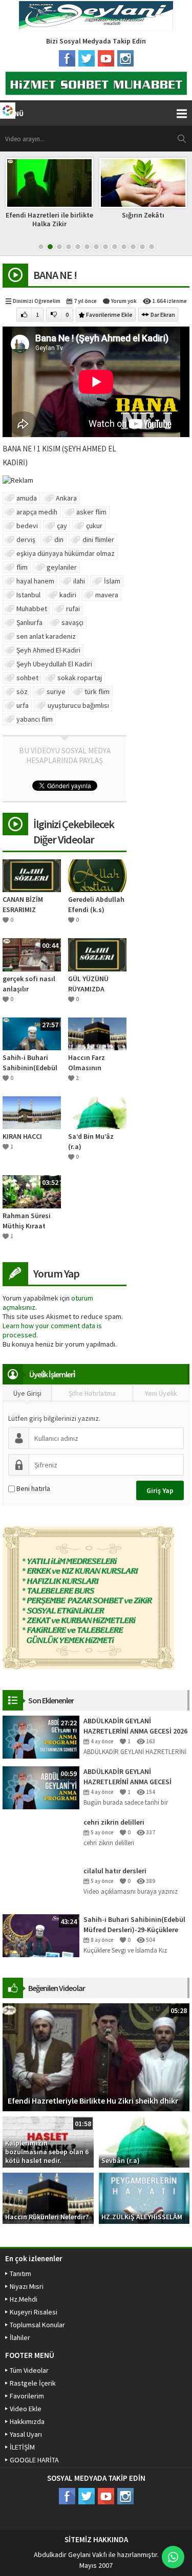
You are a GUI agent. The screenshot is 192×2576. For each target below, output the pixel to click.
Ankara (66, 498)
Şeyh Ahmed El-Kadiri (48, 650)
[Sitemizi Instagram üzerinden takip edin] (125, 58)
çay (62, 526)
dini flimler (98, 539)
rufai (73, 609)
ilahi (79, 581)
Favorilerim (27, 2396)
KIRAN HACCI (22, 1136)
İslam (112, 581)
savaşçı (72, 622)
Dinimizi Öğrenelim (37, 301)
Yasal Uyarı (26, 2434)
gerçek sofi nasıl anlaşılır (29, 984)
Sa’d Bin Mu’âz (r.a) (91, 1141)
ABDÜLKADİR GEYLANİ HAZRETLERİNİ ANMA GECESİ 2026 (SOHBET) (135, 1726)
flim (22, 567)
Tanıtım (20, 2274)
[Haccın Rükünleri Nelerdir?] (48, 2197)
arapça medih (37, 512)
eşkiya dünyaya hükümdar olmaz (66, 553)
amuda (27, 498)
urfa (23, 705)
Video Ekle (26, 2409)
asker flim (91, 512)
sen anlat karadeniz (46, 636)
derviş (26, 539)
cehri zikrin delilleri (114, 1822)
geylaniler (62, 567)
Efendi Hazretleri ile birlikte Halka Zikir (49, 219)
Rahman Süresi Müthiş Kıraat (27, 1221)
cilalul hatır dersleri (115, 1871)
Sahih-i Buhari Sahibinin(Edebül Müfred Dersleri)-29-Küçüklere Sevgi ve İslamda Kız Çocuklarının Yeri (134, 1925)
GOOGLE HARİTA (34, 2460)
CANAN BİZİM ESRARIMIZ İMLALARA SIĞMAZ (31, 905)
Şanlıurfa (29, 622)
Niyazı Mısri (27, 2286)
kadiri (68, 595)
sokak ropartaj (80, 678)
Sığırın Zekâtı (143, 215)
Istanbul (28, 595)
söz (22, 691)
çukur (94, 526)
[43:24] (41, 1935)
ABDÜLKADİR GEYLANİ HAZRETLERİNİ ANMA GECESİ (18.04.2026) (127, 1777)
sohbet (27, 678)
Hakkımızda (27, 2421)
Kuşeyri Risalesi (34, 2312)
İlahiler (20, 2337)
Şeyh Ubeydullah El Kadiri (54, 664)
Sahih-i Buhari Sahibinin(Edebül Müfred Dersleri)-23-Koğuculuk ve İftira (30, 1063)
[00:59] (41, 1787)
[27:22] (41, 1736)
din (59, 539)
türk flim (97, 691)
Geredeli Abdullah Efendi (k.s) (96, 904)
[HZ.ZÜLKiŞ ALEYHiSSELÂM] (144, 2197)
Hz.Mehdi (24, 2299)
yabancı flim (35, 719)
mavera (107, 595)
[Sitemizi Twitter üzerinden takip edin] (87, 58)
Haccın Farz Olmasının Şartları (87, 1063)
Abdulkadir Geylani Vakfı (70, 2555)
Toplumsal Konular (37, 2325)
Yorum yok (124, 301)
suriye (56, 691)
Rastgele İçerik (33, 2383)
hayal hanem (35, 581)
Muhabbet (32, 609)
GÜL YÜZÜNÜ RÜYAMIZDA (88, 984)
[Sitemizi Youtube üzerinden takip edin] (106, 58)
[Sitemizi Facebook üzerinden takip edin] (67, 58)
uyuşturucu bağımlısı (78, 705)
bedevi (27, 526)
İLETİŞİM (22, 2447)
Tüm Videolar (29, 2370)
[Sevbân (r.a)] (144, 2141)
